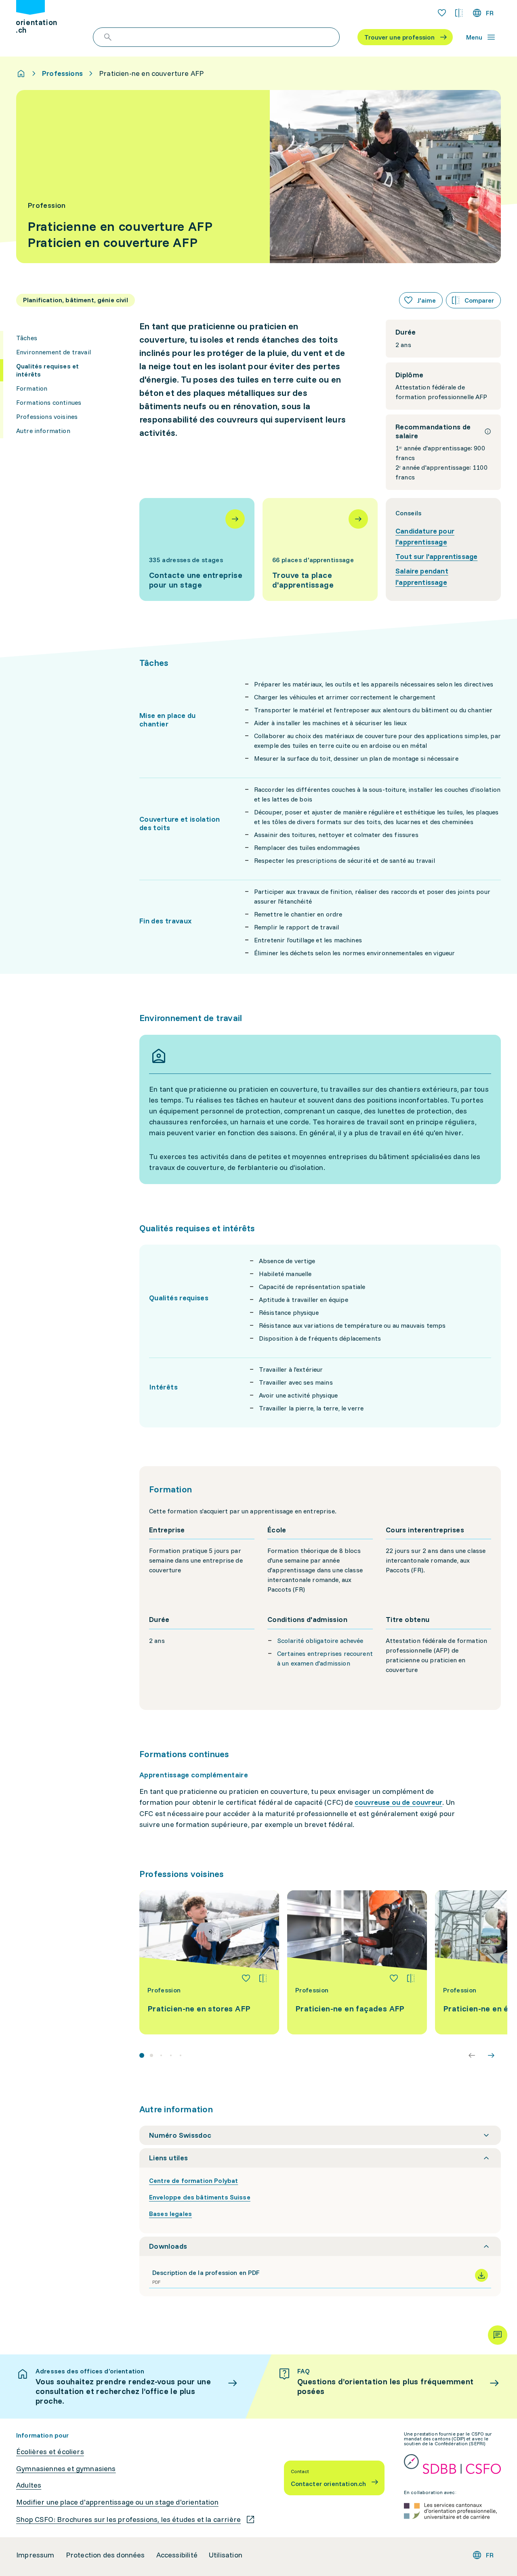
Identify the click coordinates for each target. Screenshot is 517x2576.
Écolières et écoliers (50, 2452)
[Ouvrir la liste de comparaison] (459, 13)
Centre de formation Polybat (193, 2180)
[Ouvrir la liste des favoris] (442, 13)
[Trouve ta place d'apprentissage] (320, 549)
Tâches (27, 338)
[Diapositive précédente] (472, 2055)
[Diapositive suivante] (491, 2055)
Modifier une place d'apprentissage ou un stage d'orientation (117, 2502)
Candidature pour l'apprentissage (425, 537)
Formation (32, 388)
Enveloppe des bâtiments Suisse (200, 2197)
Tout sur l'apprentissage (436, 556)
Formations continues (49, 402)
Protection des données (105, 2555)
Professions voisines (47, 416)
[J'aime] (246, 1978)
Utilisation (226, 2555)
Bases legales (170, 2214)
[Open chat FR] (498, 2335)
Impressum (35, 2555)
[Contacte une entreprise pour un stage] (197, 549)
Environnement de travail (54, 352)
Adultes (29, 2485)
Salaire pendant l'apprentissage (422, 577)
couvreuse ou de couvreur (398, 1802)
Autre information (43, 431)
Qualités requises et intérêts (47, 370)
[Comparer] (263, 1978)
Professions (62, 73)
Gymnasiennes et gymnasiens (66, 2469)
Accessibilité (177, 2555)
